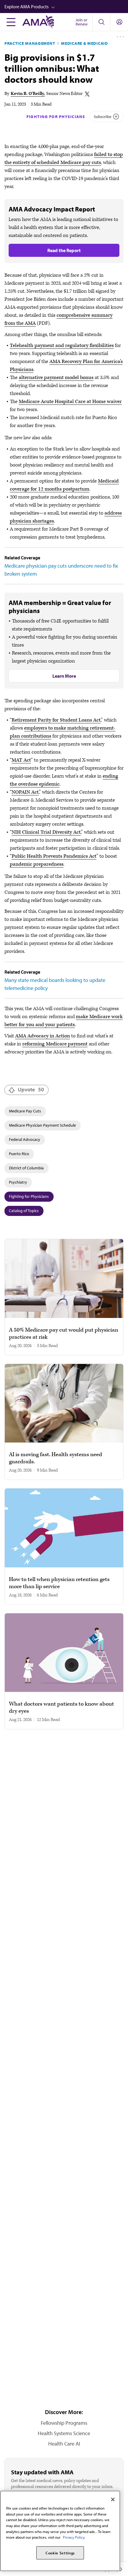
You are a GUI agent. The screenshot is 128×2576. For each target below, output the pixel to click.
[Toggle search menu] (101, 22)
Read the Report (64, 250)
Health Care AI (64, 2444)
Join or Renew (82, 22)
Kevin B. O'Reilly (27, 94)
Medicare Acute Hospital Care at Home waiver (70, 402)
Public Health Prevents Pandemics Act (54, 856)
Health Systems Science (64, 2433)
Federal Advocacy (25, 1139)
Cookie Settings (60, 2553)
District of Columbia (26, 1168)
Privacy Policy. (74, 2537)
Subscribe (103, 117)
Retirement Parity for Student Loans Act (56, 720)
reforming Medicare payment (55, 1044)
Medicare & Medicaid (84, 43)
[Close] (113, 2499)
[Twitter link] (87, 94)
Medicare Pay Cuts (25, 1111)
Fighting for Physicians (56, 117)
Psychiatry (18, 1182)
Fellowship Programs (64, 2423)
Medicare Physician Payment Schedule (42, 1125)
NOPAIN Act (25, 792)
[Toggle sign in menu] (119, 22)
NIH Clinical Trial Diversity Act (46, 832)
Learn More (64, 676)
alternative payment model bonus (56, 378)
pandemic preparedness (37, 864)
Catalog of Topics (24, 1211)
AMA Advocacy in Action (43, 1036)
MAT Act (21, 760)
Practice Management (30, 43)
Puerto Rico (19, 1154)
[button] (66, 7)
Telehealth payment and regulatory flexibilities (62, 346)
